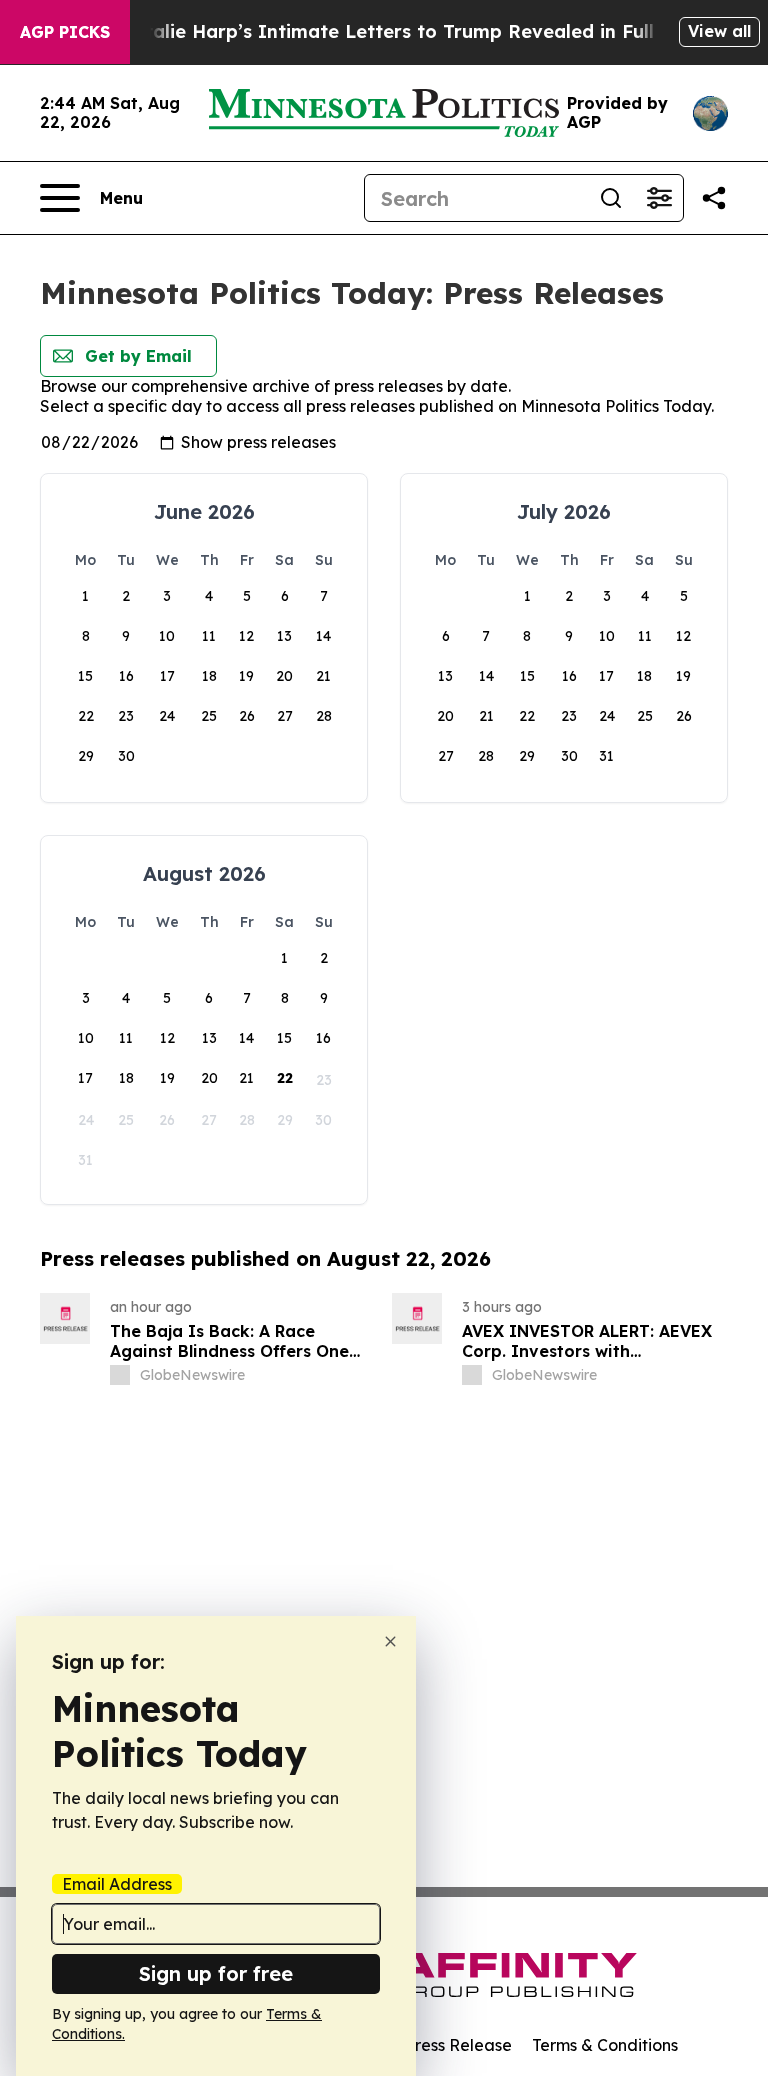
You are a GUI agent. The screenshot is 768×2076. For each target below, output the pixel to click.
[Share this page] (714, 198)
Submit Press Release (429, 2045)
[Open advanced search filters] (659, 198)
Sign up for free (216, 1973)
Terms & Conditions (605, 2045)
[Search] (611, 198)
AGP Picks (65, 32)
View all (719, 31)
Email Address (117, 1884)
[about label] (120, 1375)
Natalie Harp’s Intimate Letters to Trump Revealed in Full (386, 31)
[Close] (390, 1641)
